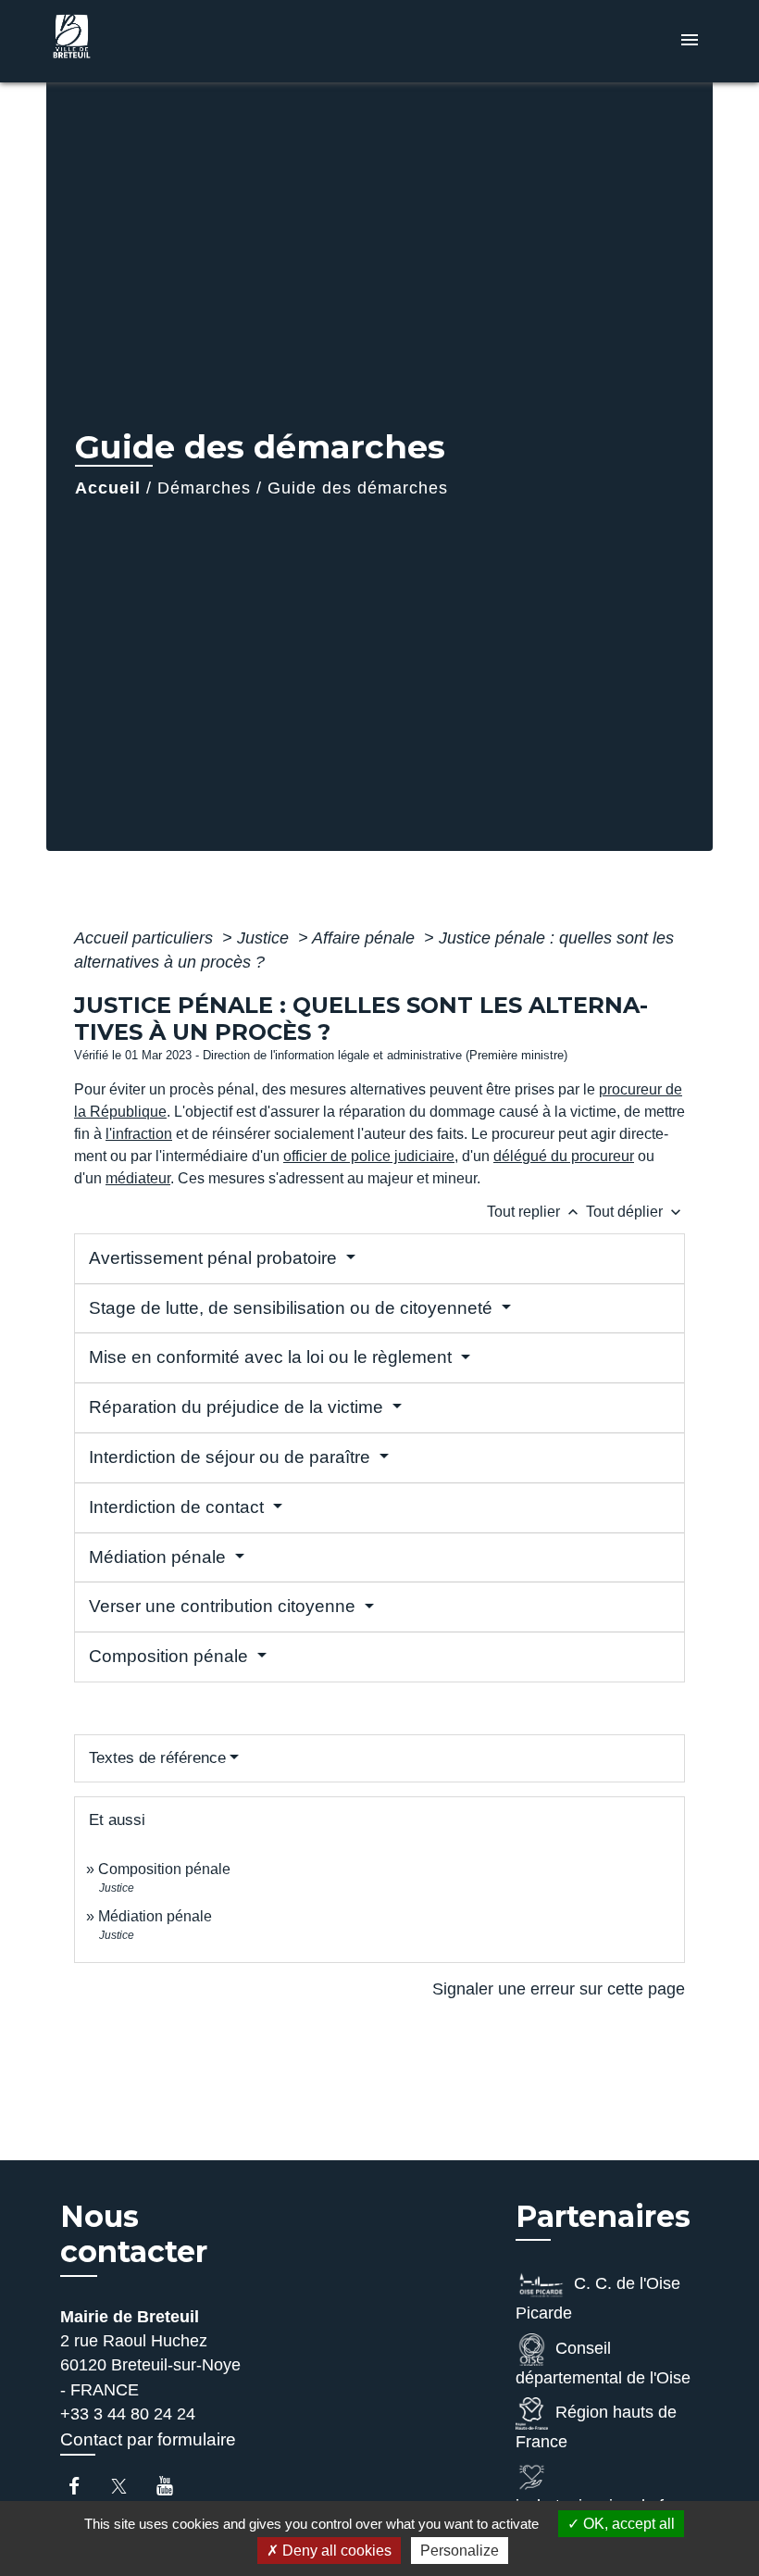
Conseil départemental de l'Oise (603, 2363)
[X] (128, 2486)
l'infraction (139, 1134)
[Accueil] (162, 41)
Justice (265, 938)
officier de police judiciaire (369, 1156)
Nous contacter (134, 2234)
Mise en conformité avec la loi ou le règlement (273, 1357)
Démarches (204, 488)
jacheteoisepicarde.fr (592, 2506)
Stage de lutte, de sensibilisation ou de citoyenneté (293, 1308)
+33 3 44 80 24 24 (128, 2414)
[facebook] (83, 2486)
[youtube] (174, 2486)
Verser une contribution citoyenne (224, 1606)
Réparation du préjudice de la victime (238, 1407)
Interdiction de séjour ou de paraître (232, 1457)
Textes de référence (157, 1758)
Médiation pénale (160, 1557)
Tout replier (535, 1212)
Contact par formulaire (148, 2439)
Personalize (460, 2551)
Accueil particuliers (146, 938)
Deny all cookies (335, 2551)
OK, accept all (627, 2524)
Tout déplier (635, 1212)
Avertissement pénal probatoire (215, 1258)
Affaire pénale (366, 938)
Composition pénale (171, 1656)
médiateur (138, 1178)
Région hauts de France (596, 2427)
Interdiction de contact (179, 1507)
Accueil (108, 488)
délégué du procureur (564, 1156)
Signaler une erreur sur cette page (559, 1989)
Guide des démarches (358, 488)
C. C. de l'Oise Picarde (598, 2298)
